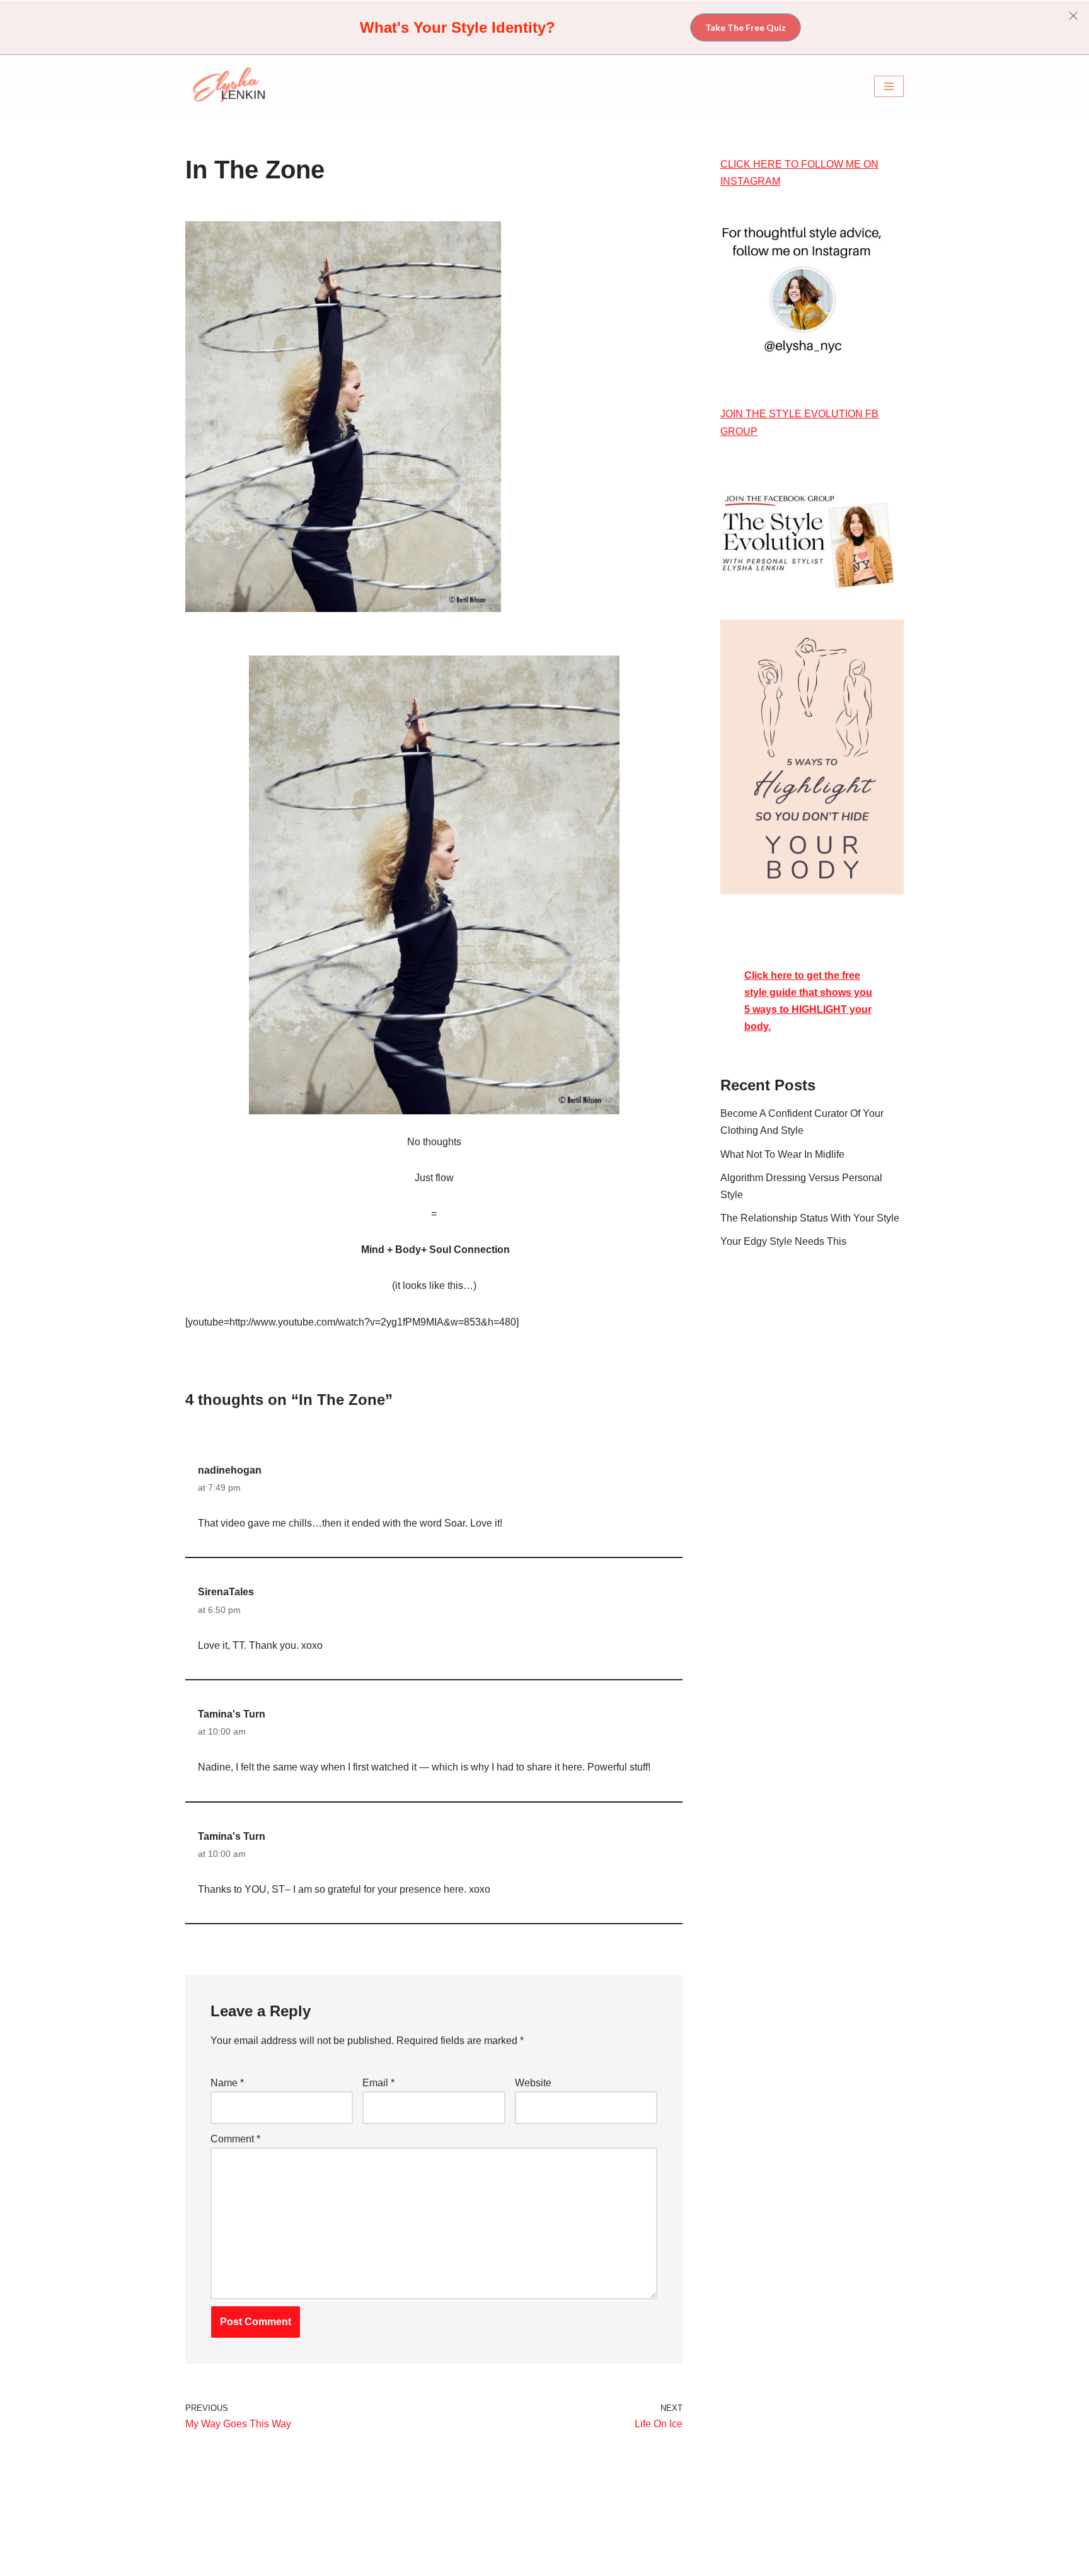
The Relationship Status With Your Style (810, 1218)
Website (533, 2083)
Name (227, 2083)
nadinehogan (230, 1470)
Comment (235, 2139)
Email (378, 2083)
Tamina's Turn (232, 1714)
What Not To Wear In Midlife (782, 1154)
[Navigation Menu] (889, 86)
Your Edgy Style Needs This (783, 1241)
